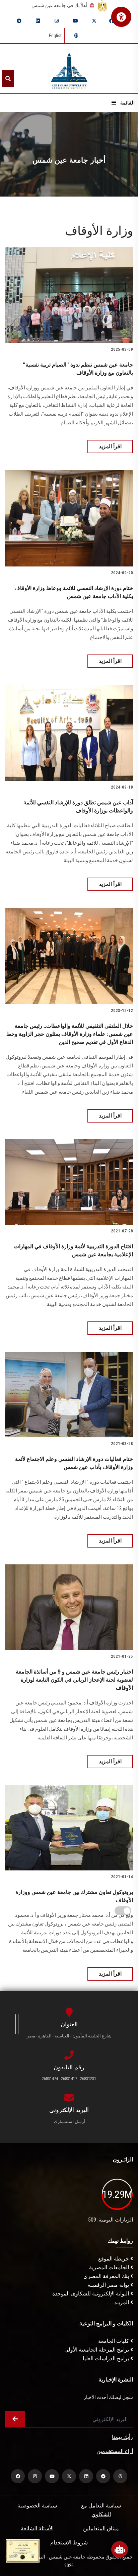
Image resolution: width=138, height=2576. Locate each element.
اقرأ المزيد (110, 446)
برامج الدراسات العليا (107, 2358)
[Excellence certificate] (23, 2550)
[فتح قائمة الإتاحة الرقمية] (121, 17)
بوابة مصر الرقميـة (109, 2285)
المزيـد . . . (119, 2302)
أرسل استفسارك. (69, 2122)
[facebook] (112, 21)
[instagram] (57, 21)
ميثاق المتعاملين (101, 2528)
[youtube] (75, 21)
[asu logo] (69, 69)
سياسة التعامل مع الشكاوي (101, 2510)
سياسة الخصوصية (37, 2506)
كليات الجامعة (114, 2341)
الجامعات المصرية (110, 2267)
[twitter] (94, 21)
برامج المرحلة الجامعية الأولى (97, 2350)
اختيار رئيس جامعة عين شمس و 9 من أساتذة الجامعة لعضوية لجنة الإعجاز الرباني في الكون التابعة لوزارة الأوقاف (74, 1680)
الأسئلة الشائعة (37, 2528)
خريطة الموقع (114, 2259)
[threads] (76, 36)
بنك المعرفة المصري (107, 2276)
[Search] (8, 79)
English (56, 36)
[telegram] (19, 21)
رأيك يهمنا (122, 2437)
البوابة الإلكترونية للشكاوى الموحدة (91, 2294)
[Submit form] (15, 2419)
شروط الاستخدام (69, 2543)
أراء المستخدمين (115, 2451)
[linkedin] (38, 21)
